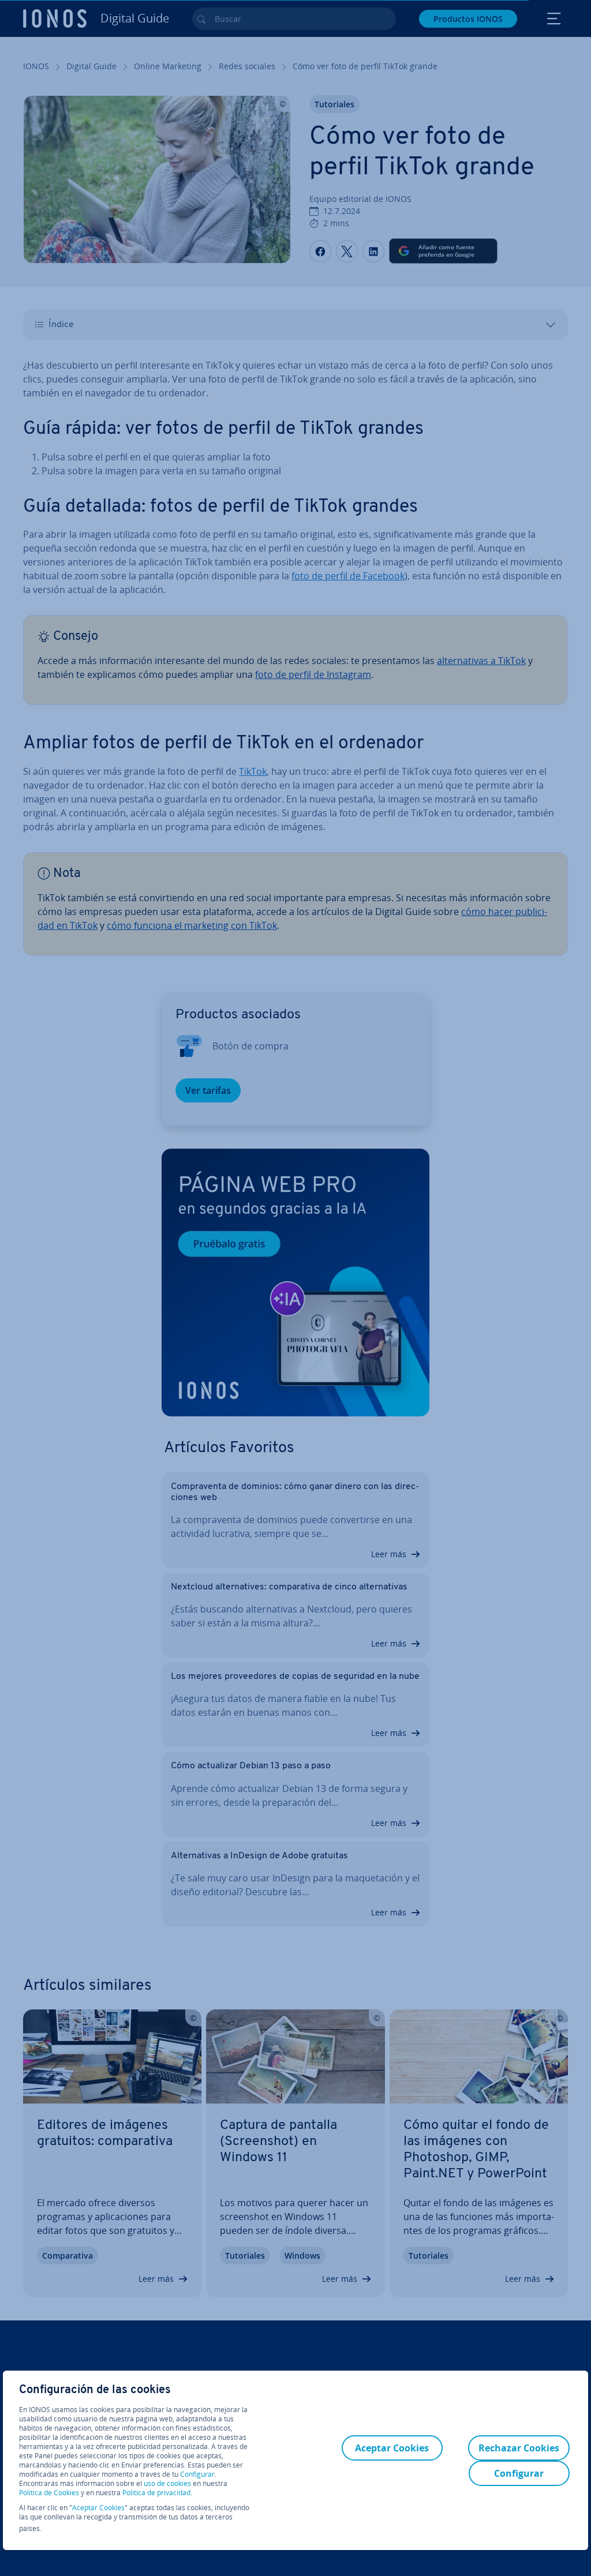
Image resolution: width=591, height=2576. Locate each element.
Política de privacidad (156, 2493)
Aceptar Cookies (98, 2508)
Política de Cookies (49, 2493)
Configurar (197, 2474)
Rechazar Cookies (519, 2448)
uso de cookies (167, 2483)
